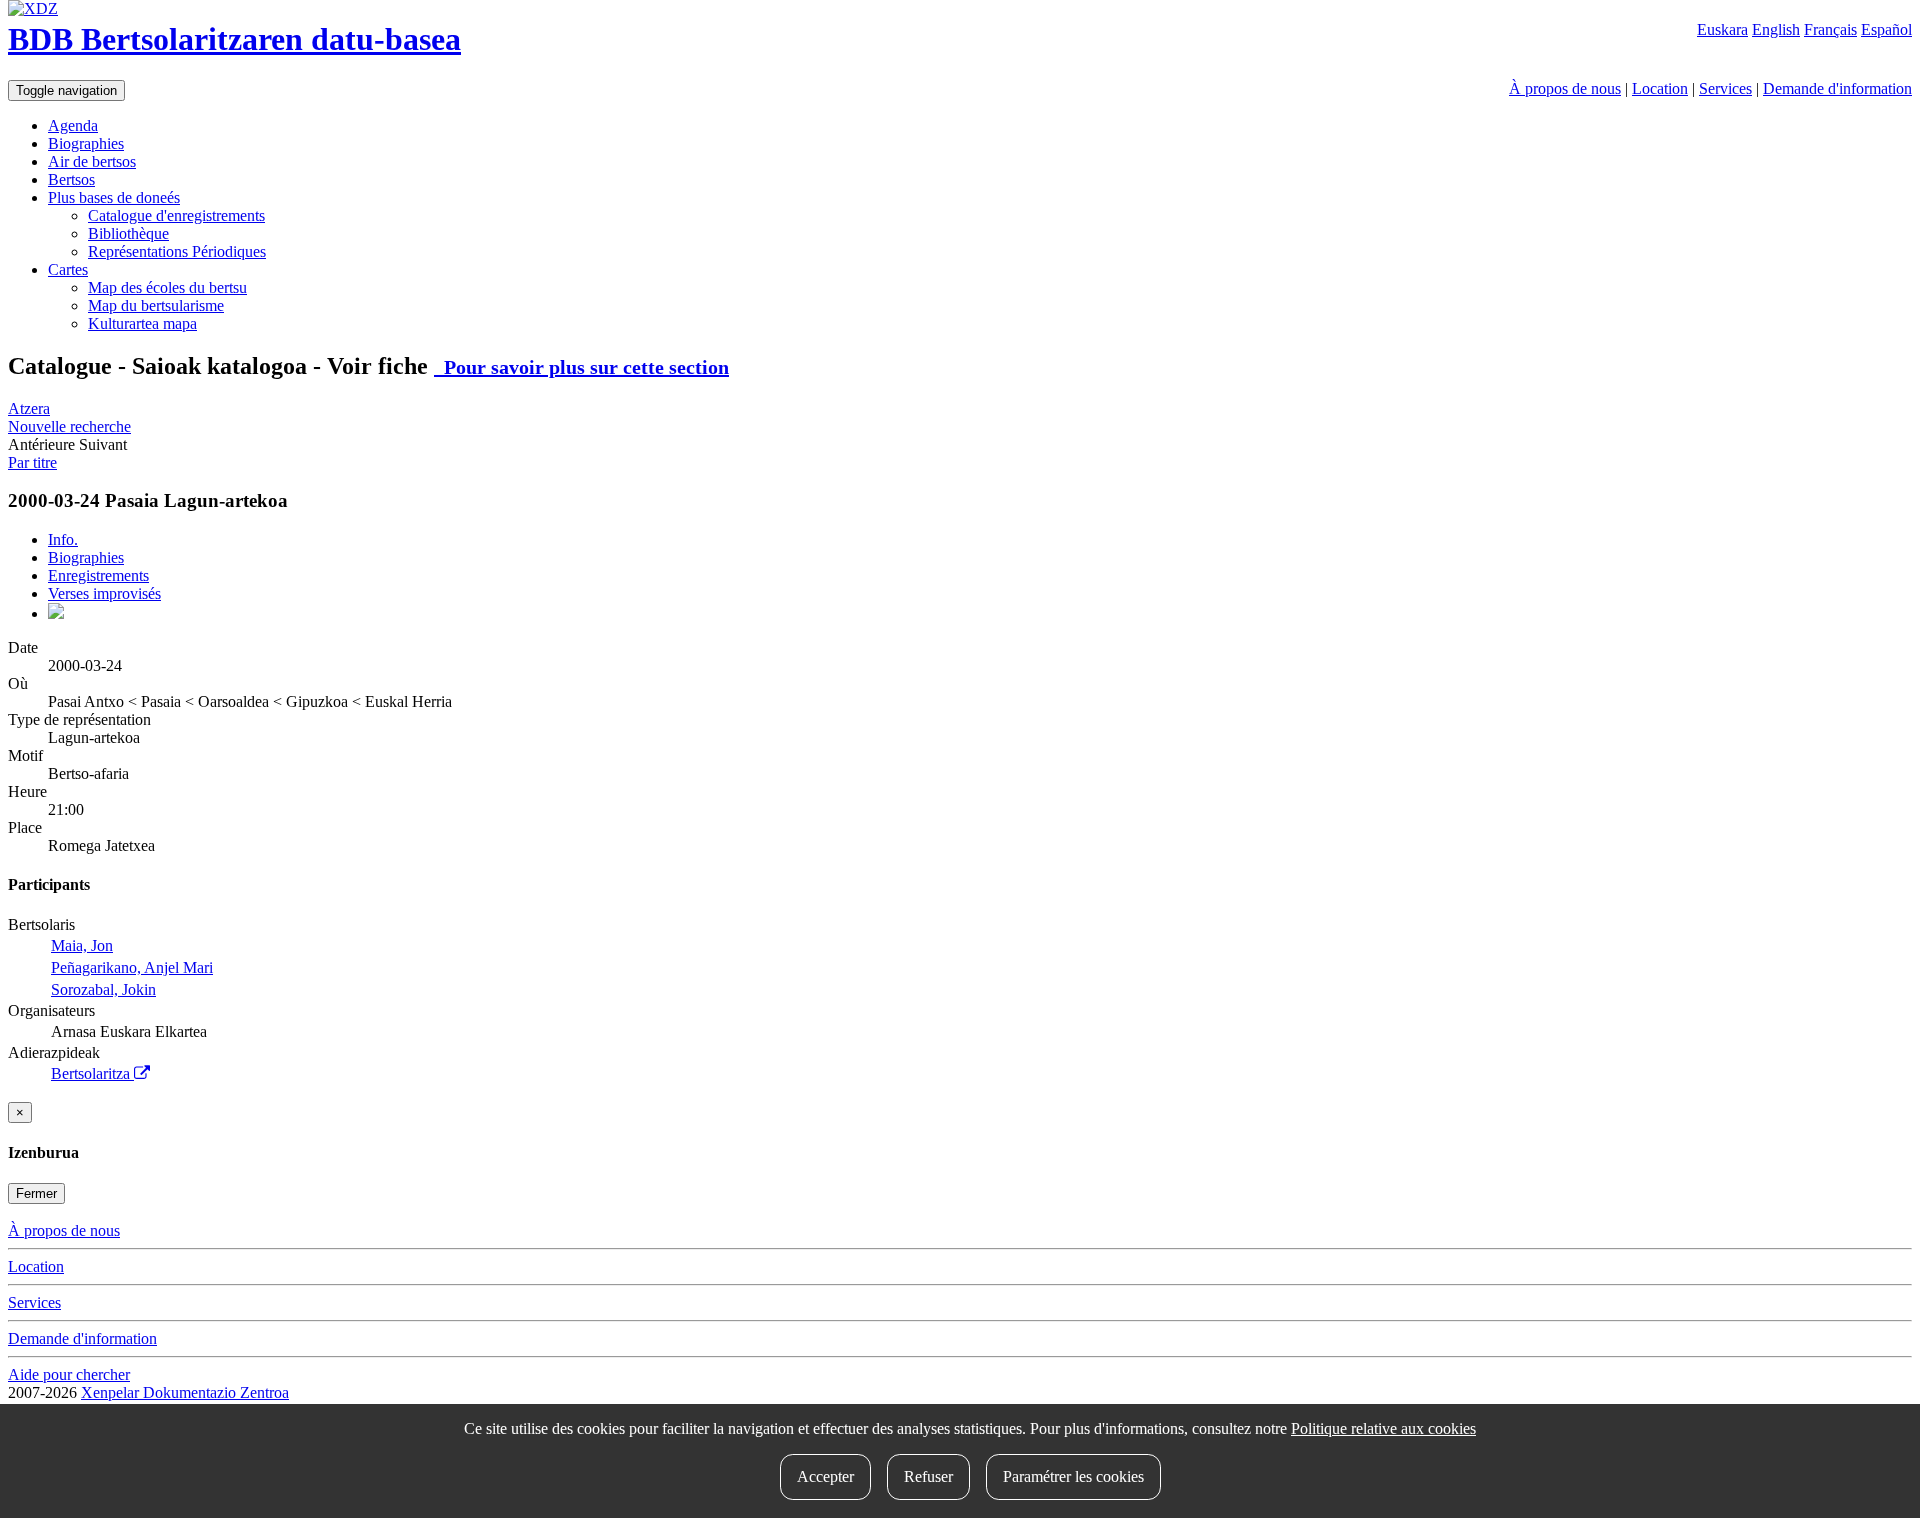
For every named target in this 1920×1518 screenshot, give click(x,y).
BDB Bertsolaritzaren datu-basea (234, 39)
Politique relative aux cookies (1383, 1428)
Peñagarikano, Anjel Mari (132, 967)
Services (1725, 88)
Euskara (1722, 29)
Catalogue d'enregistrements (176, 215)
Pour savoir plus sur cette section (581, 367)
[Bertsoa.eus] (56, 613)
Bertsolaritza (92, 1073)
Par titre (32, 462)
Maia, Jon (82, 945)
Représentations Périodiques (177, 251)
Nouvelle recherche (69, 426)
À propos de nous (1565, 88)
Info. (63, 539)
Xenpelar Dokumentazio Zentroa (185, 1392)
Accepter (825, 1476)
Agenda (73, 125)
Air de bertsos (92, 161)
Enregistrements (98, 575)
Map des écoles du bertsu (167, 287)
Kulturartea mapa (142, 323)
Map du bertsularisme (156, 305)
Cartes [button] (68, 269)
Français (1830, 29)
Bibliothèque (128, 233)
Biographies (86, 143)
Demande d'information (1837, 88)
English (1776, 29)
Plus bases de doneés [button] (114, 197)
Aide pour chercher (69, 1374)
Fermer (36, 1193)
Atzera (29, 408)
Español (1886, 29)
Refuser (928, 1476)
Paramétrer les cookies (1073, 1476)
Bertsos (71, 179)
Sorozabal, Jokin (103, 989)
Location (1660, 88)
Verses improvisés (104, 593)
